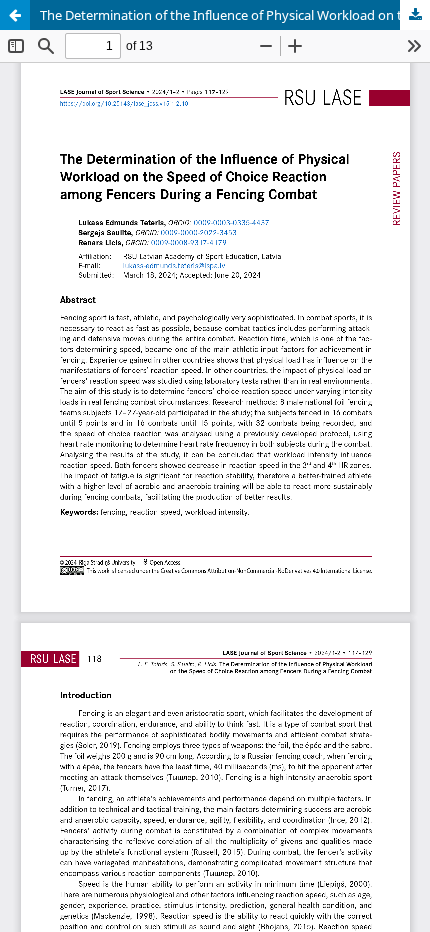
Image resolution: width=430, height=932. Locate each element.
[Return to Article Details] (15, 15)
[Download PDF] (415, 15)
